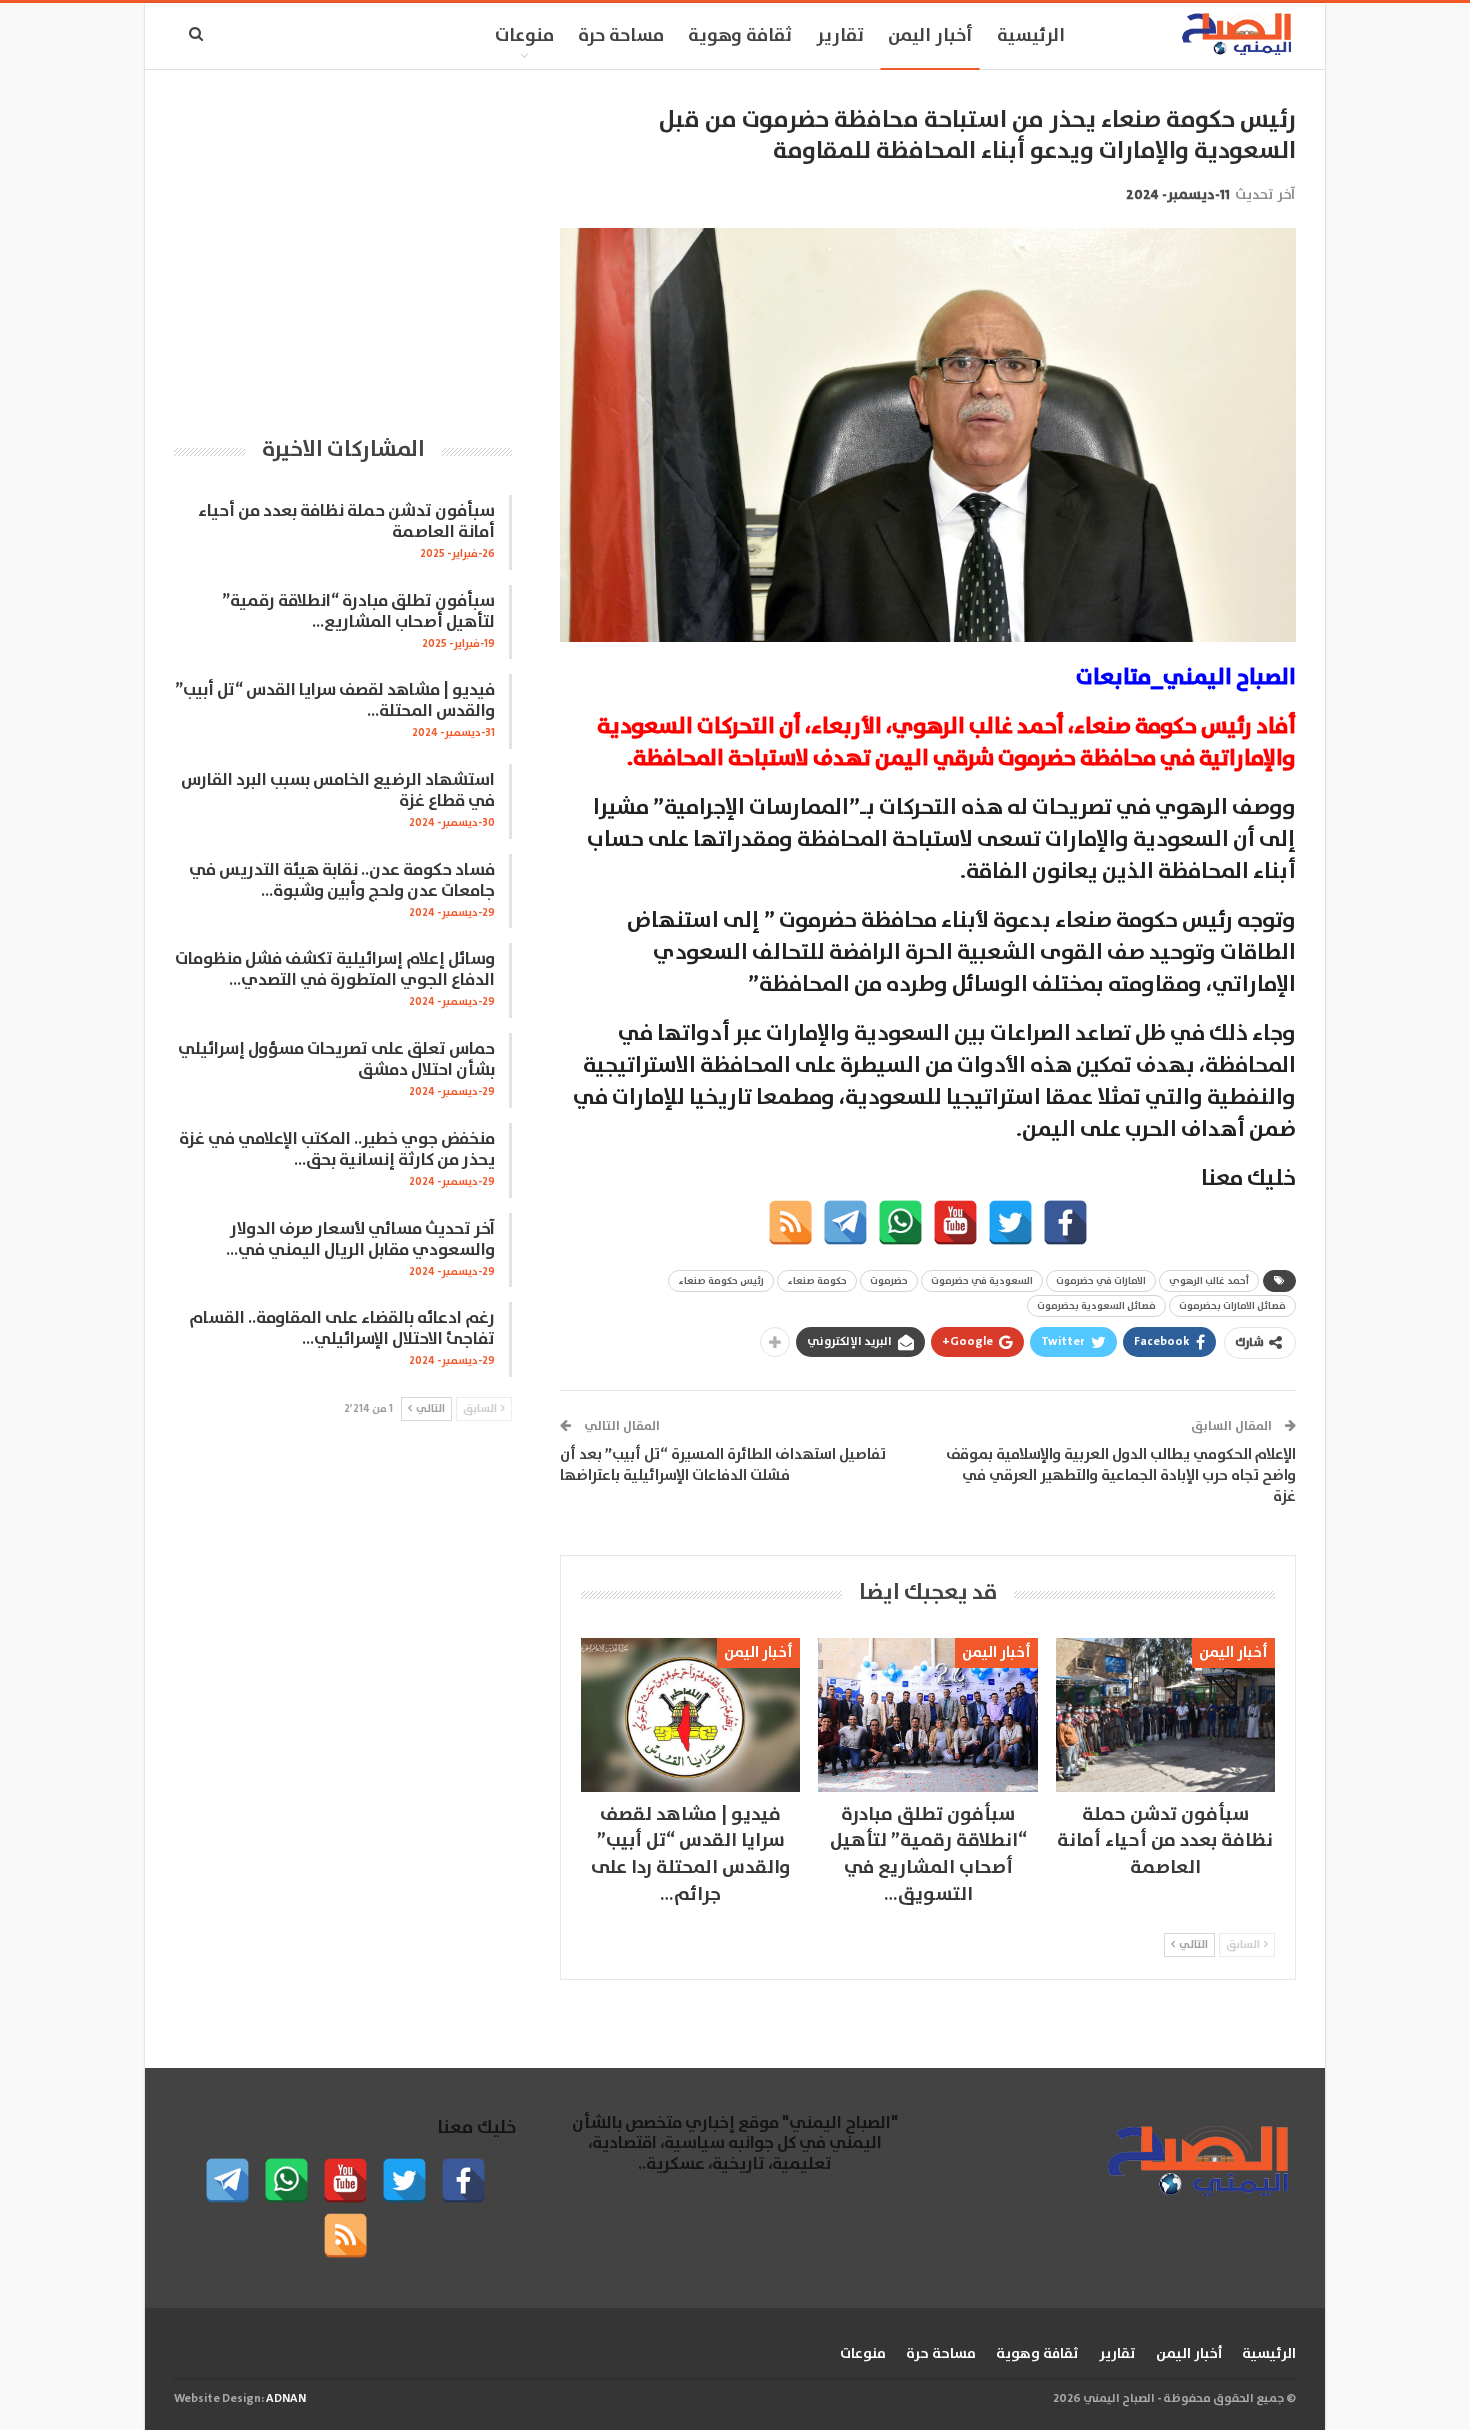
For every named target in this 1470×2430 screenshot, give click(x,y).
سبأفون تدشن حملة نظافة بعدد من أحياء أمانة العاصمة (346, 522)
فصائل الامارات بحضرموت (1232, 1306)
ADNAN (286, 2398)
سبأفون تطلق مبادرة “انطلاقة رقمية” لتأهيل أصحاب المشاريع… (358, 612)
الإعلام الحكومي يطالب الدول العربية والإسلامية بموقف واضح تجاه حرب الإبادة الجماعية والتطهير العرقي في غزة (1121, 1475)
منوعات (524, 36)
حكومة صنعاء (817, 1281)
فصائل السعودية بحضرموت (1096, 1306)
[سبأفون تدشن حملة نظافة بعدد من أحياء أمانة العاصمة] (1165, 1714)
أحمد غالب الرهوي (1209, 1281)
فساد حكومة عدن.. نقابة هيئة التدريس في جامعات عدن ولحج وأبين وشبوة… (342, 881)
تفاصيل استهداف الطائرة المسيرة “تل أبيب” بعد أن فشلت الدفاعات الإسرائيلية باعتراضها (723, 1465)
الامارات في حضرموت (1101, 1281)
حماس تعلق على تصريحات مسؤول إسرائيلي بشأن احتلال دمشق (336, 1060)
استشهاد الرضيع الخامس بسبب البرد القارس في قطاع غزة (338, 791)
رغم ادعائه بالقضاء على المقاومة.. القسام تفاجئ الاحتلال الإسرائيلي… (342, 1329)
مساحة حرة (621, 36)
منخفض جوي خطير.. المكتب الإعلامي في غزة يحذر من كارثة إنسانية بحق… (337, 1150)
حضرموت (889, 1281)
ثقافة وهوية (740, 36)
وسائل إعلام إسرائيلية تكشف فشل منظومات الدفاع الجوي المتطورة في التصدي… (335, 970)
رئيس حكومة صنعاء (721, 1281)
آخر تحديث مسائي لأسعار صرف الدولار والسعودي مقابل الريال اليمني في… (360, 1240)
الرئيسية (1031, 36)
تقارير (840, 36)
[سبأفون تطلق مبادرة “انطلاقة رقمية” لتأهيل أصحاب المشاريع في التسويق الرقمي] (927, 1714)
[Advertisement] (343, 245)
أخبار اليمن (930, 36)
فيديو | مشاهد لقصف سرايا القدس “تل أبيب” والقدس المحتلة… (335, 701)
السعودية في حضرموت (982, 1281)
